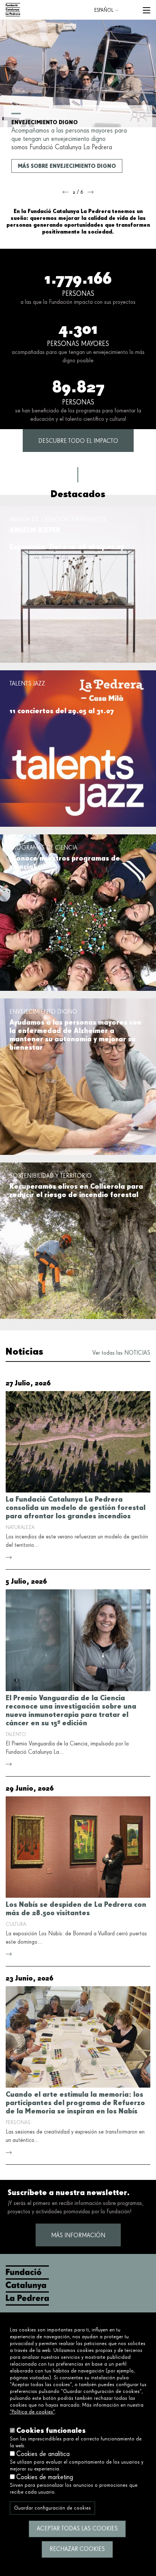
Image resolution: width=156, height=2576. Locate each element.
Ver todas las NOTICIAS (121, 1353)
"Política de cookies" (32, 2412)
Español (104, 10)
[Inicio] (13, 10)
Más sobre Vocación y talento (63, 166)
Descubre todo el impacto (78, 441)
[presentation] (66, 192)
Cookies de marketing (45, 2477)
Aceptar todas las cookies (77, 2529)
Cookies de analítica (43, 2454)
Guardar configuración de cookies (52, 2508)
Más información (78, 2236)
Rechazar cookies (77, 2549)
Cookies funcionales (51, 2430)
